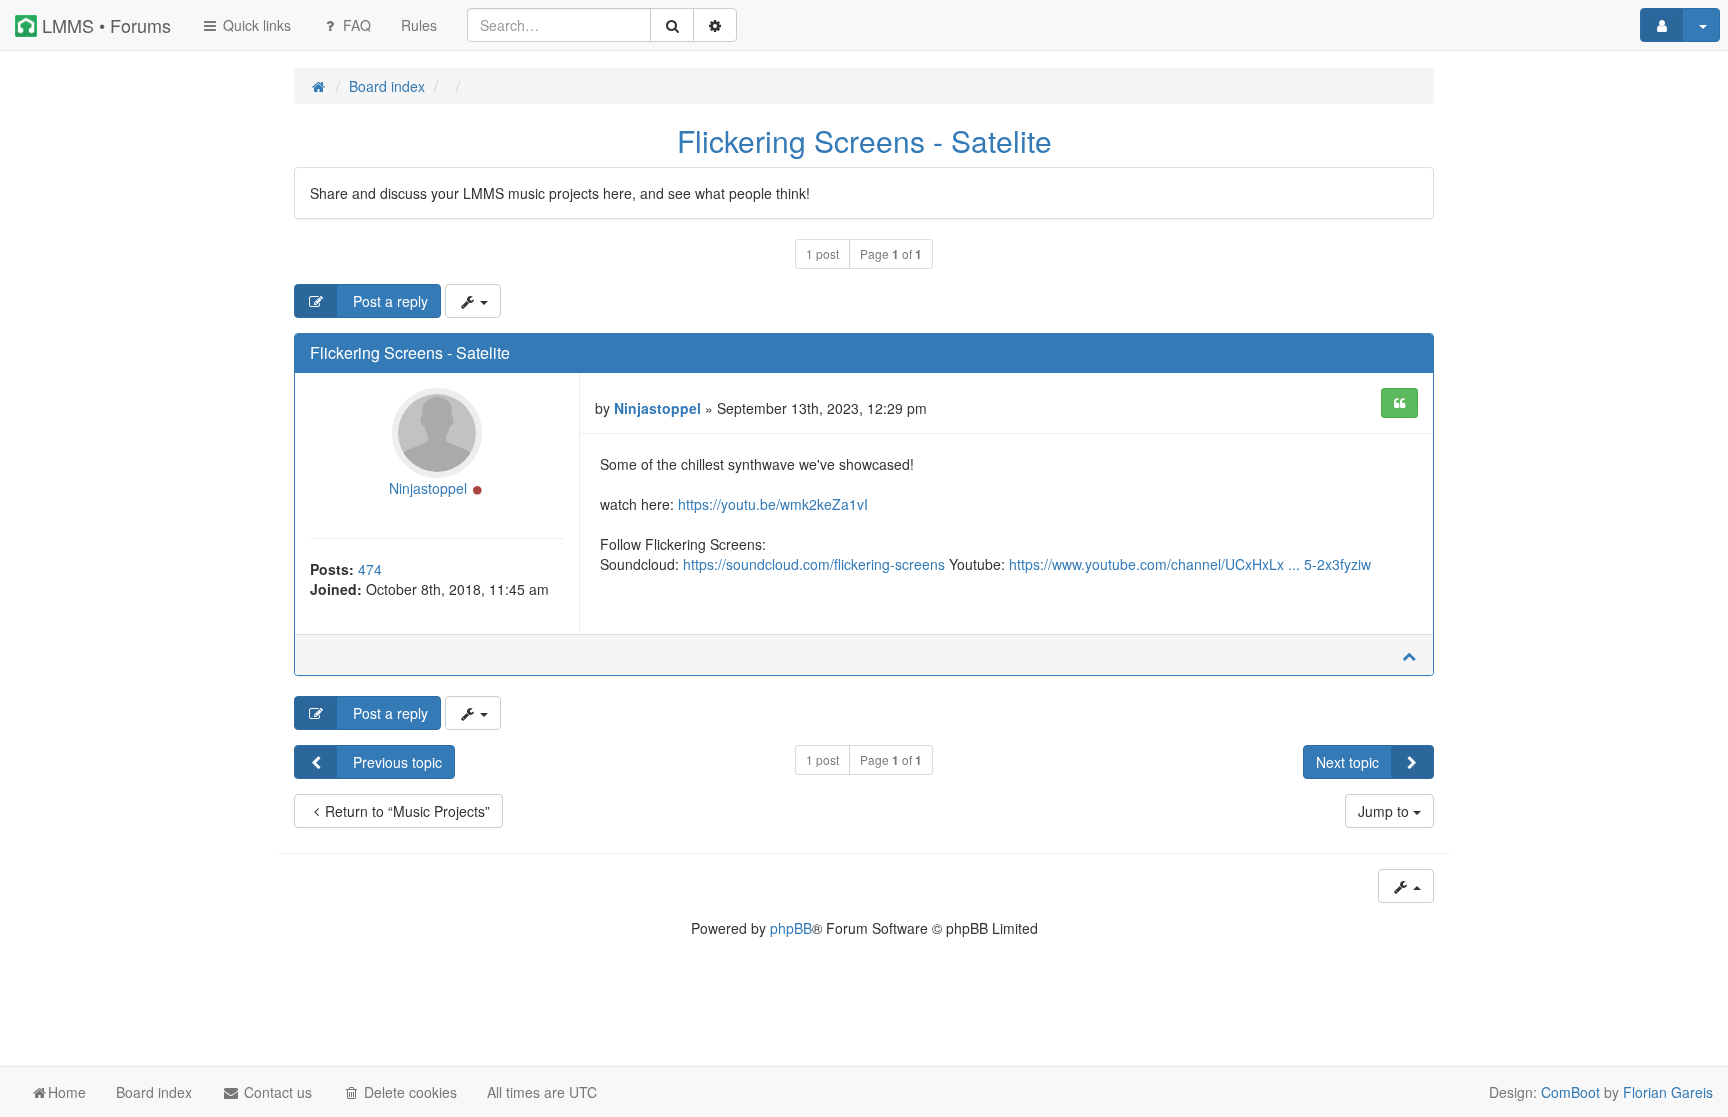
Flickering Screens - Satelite (864, 140)
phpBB (791, 928)
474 (370, 569)
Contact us (276, 1092)
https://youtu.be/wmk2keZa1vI (773, 504)
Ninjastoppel (428, 488)
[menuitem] (419, 25)
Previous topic (395, 762)
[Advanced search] (715, 25)
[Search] (672, 25)
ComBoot (1570, 1092)
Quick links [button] (255, 25)
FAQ (355, 25)
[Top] (1409, 655)
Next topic (1347, 762)
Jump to (1385, 811)
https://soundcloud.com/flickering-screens (814, 564)
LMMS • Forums (104, 25)
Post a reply (388, 301)
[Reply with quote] (1399, 403)
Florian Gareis (1668, 1092)
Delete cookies (408, 1092)
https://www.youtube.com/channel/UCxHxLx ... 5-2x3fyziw (1190, 564)
